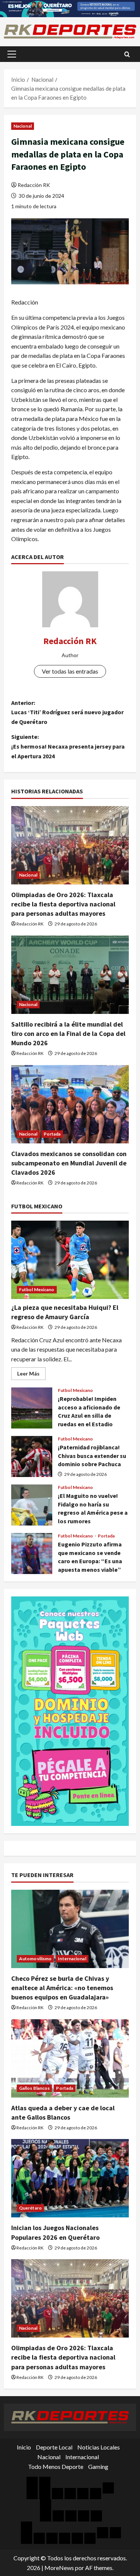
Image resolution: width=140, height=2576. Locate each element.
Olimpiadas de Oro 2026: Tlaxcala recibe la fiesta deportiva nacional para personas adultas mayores (63, 904)
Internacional (72, 1959)
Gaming (98, 2466)
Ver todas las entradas (70, 671)
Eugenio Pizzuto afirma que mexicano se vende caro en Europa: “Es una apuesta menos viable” (32, 1554)
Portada (52, 1134)
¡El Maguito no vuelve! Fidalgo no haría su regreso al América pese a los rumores (32, 1505)
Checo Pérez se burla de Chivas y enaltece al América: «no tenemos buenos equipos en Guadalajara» (62, 1988)
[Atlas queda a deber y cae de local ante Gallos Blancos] (70, 2058)
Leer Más (31, 1375)
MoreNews (59, 2568)
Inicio (24, 2447)
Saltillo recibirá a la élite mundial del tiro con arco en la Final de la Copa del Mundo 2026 (68, 1033)
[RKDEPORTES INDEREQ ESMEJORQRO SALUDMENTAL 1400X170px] (70, 8)
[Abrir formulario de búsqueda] (127, 54)
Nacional (23, 126)
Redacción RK (34, 185)
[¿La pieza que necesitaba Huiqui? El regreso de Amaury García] (70, 1260)
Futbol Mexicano (37, 1289)
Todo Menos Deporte (56, 2466)
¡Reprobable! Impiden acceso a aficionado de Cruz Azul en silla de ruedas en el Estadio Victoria (32, 1408)
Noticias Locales (99, 2447)
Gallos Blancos (34, 2088)
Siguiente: (68, 746)
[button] (12, 54)
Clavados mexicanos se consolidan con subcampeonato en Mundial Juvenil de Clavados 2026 (69, 1163)
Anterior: (67, 712)
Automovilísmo (35, 1959)
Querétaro (30, 2208)
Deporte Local (54, 2447)
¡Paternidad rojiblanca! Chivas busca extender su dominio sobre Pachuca (32, 1456)
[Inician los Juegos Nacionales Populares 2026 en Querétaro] (70, 2178)
